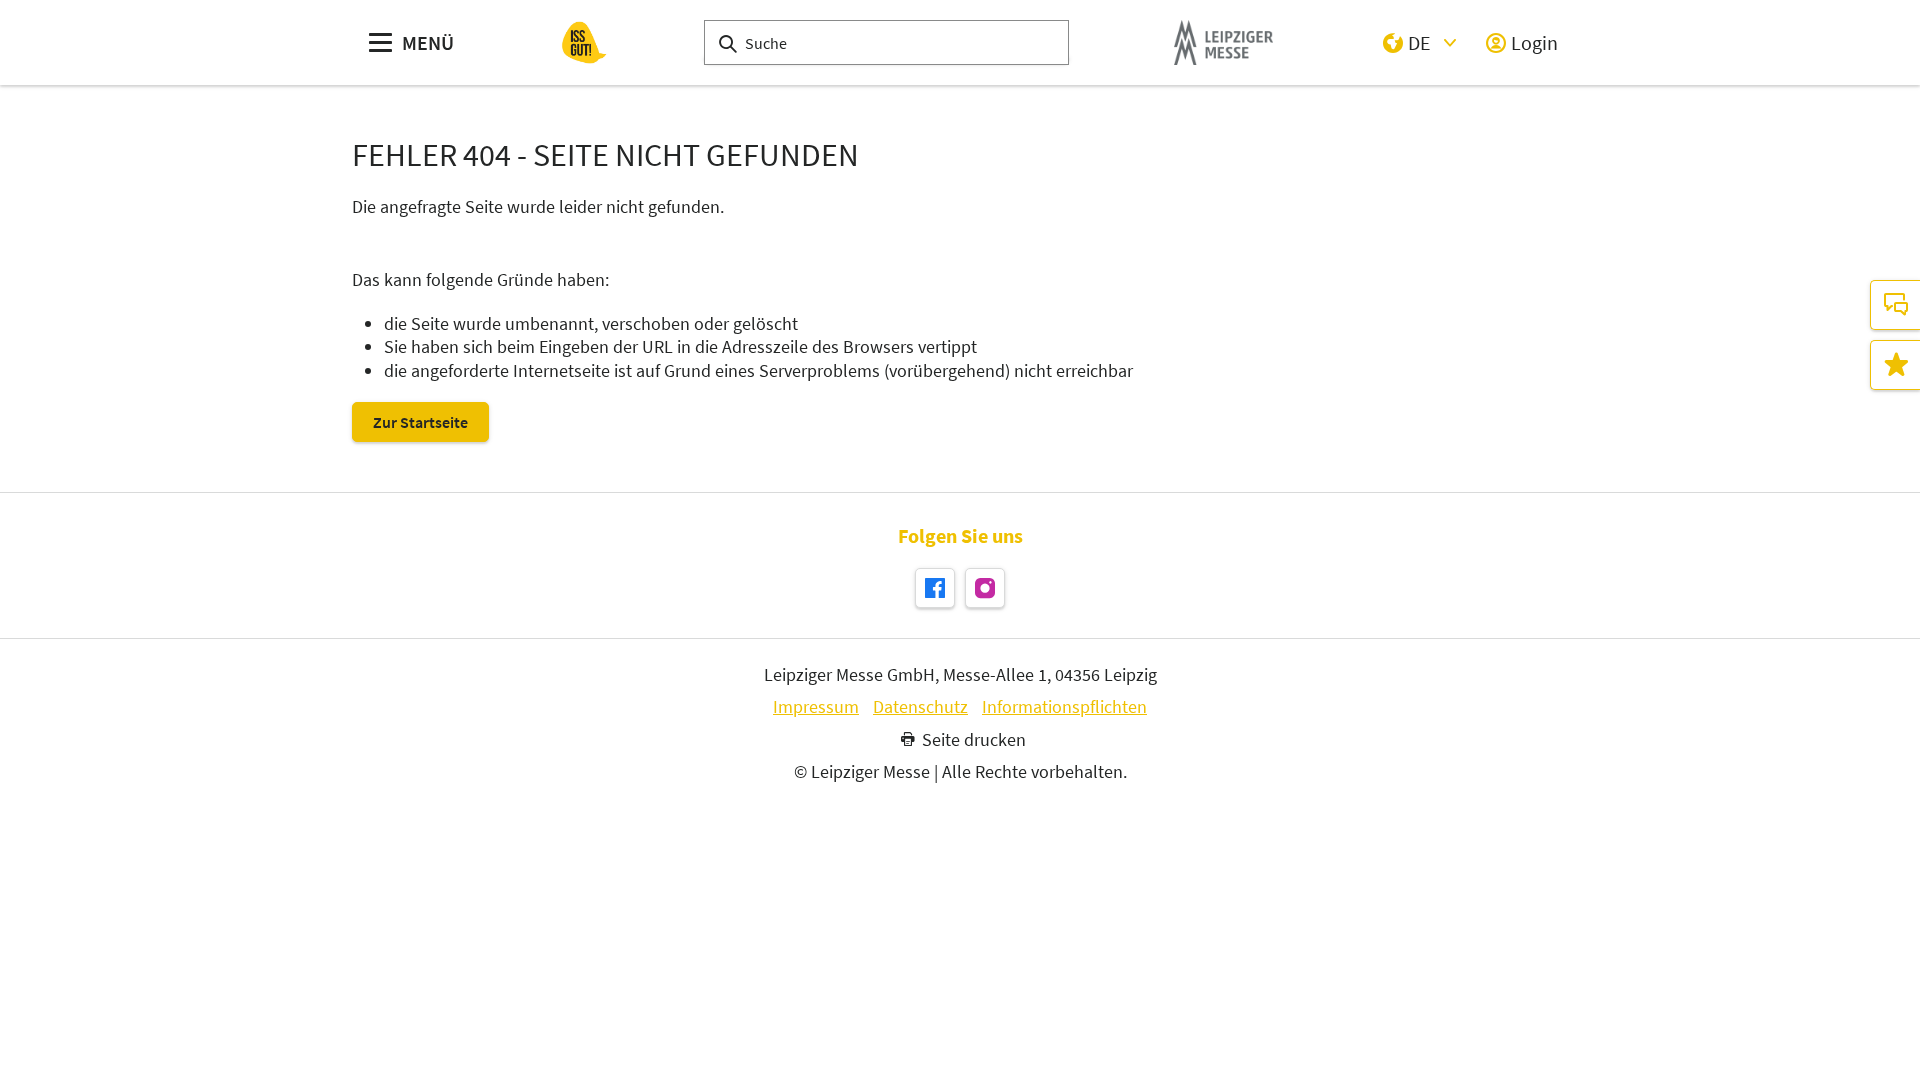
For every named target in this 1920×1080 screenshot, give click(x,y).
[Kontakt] (1895, 305)
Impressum (816, 707)
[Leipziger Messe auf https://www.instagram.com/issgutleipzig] (985, 588)
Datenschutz (920, 707)
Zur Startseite (420, 422)
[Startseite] (584, 42)
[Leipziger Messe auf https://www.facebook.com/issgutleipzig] (935, 588)
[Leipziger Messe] (1223, 42)
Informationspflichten (1064, 707)
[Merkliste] (1895, 365)
